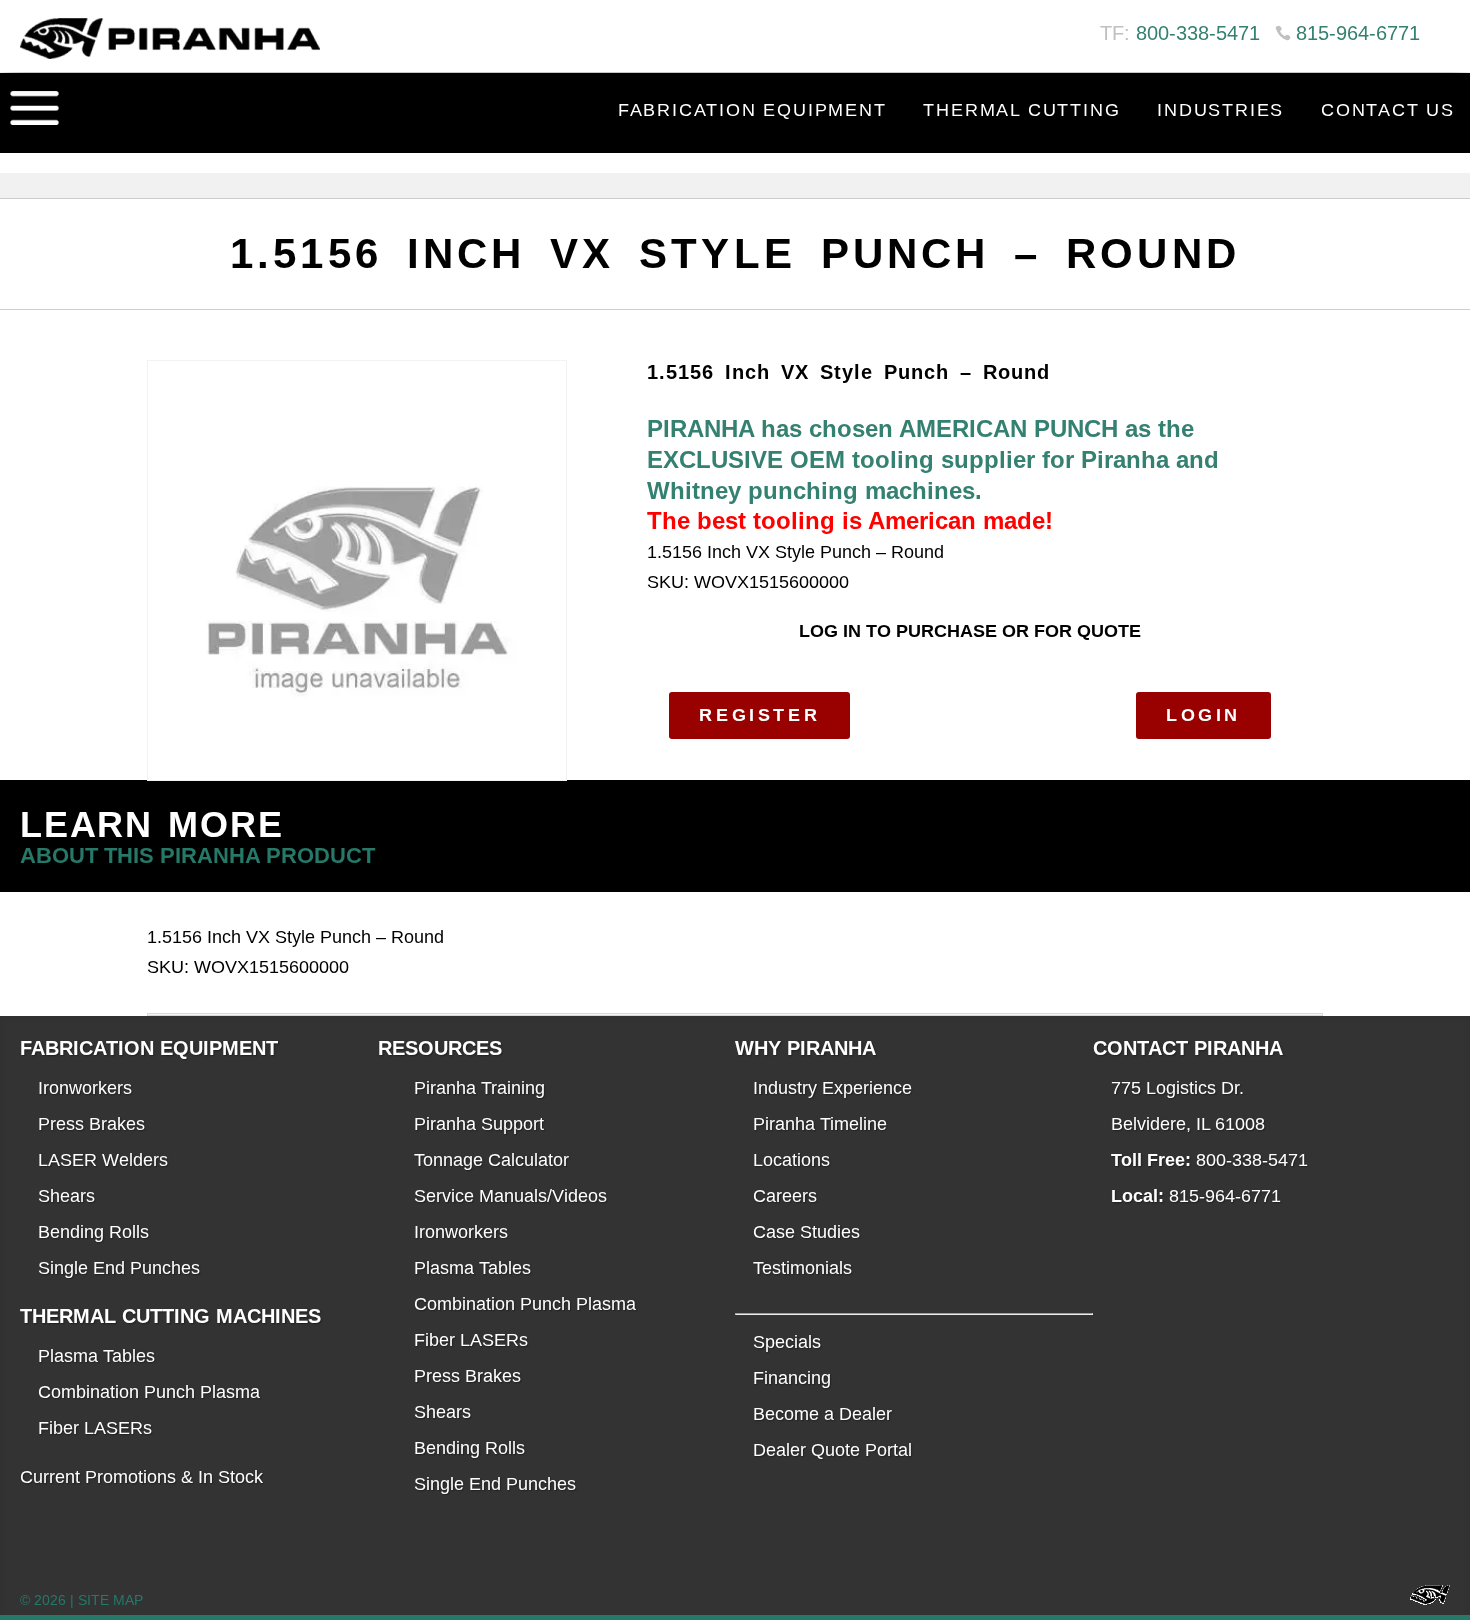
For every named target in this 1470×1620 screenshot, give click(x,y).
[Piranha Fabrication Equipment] (1422, 1600)
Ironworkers (85, 1088)
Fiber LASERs (95, 1428)
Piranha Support (479, 1124)
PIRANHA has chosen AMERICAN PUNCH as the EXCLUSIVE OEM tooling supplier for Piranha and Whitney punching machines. (933, 459)
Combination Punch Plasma (149, 1392)
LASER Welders (103, 1160)
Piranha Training (479, 1088)
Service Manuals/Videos (510, 1196)
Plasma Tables (96, 1356)
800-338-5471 (1198, 33)
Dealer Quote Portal (832, 1450)
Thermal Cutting (1021, 110)
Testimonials (802, 1268)
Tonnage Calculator (491, 1160)
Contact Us (1388, 110)
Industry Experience (832, 1088)
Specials (787, 1342)
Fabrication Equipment (752, 110)
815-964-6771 (1358, 33)
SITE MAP (110, 1600)
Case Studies (806, 1232)
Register (759, 715)
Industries (1220, 110)
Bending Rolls (93, 1232)
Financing (792, 1378)
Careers (785, 1196)
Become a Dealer (822, 1414)
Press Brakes (91, 1124)
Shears (66, 1196)
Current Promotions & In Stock (141, 1477)
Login (1203, 715)
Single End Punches (119, 1268)
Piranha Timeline (820, 1124)
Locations (791, 1160)
